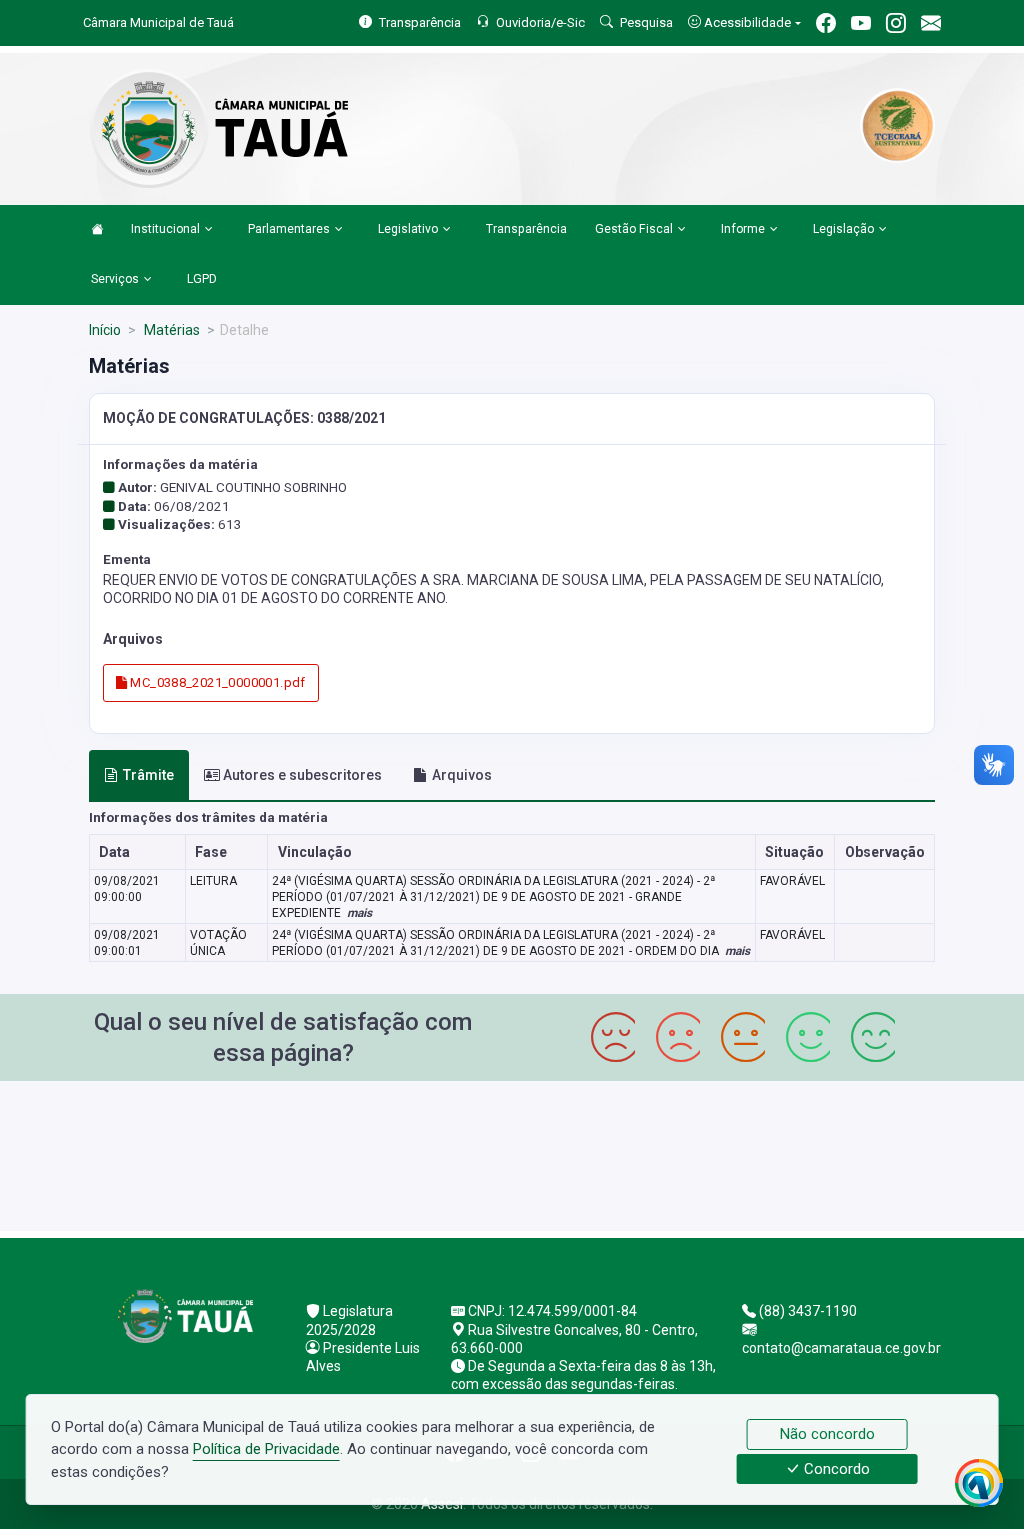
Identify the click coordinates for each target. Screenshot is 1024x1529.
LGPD (202, 279)
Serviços (115, 279)
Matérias (170, 330)
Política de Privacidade (266, 1449)
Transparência (526, 229)
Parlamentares (289, 229)
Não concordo (827, 1434)
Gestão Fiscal (634, 229)
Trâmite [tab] (148, 775)
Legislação (843, 229)
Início (105, 330)
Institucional (165, 229)
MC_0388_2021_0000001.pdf (216, 682)
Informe (743, 229)
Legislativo (408, 229)
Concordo (835, 1469)
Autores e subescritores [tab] (302, 775)
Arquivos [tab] (462, 775)
